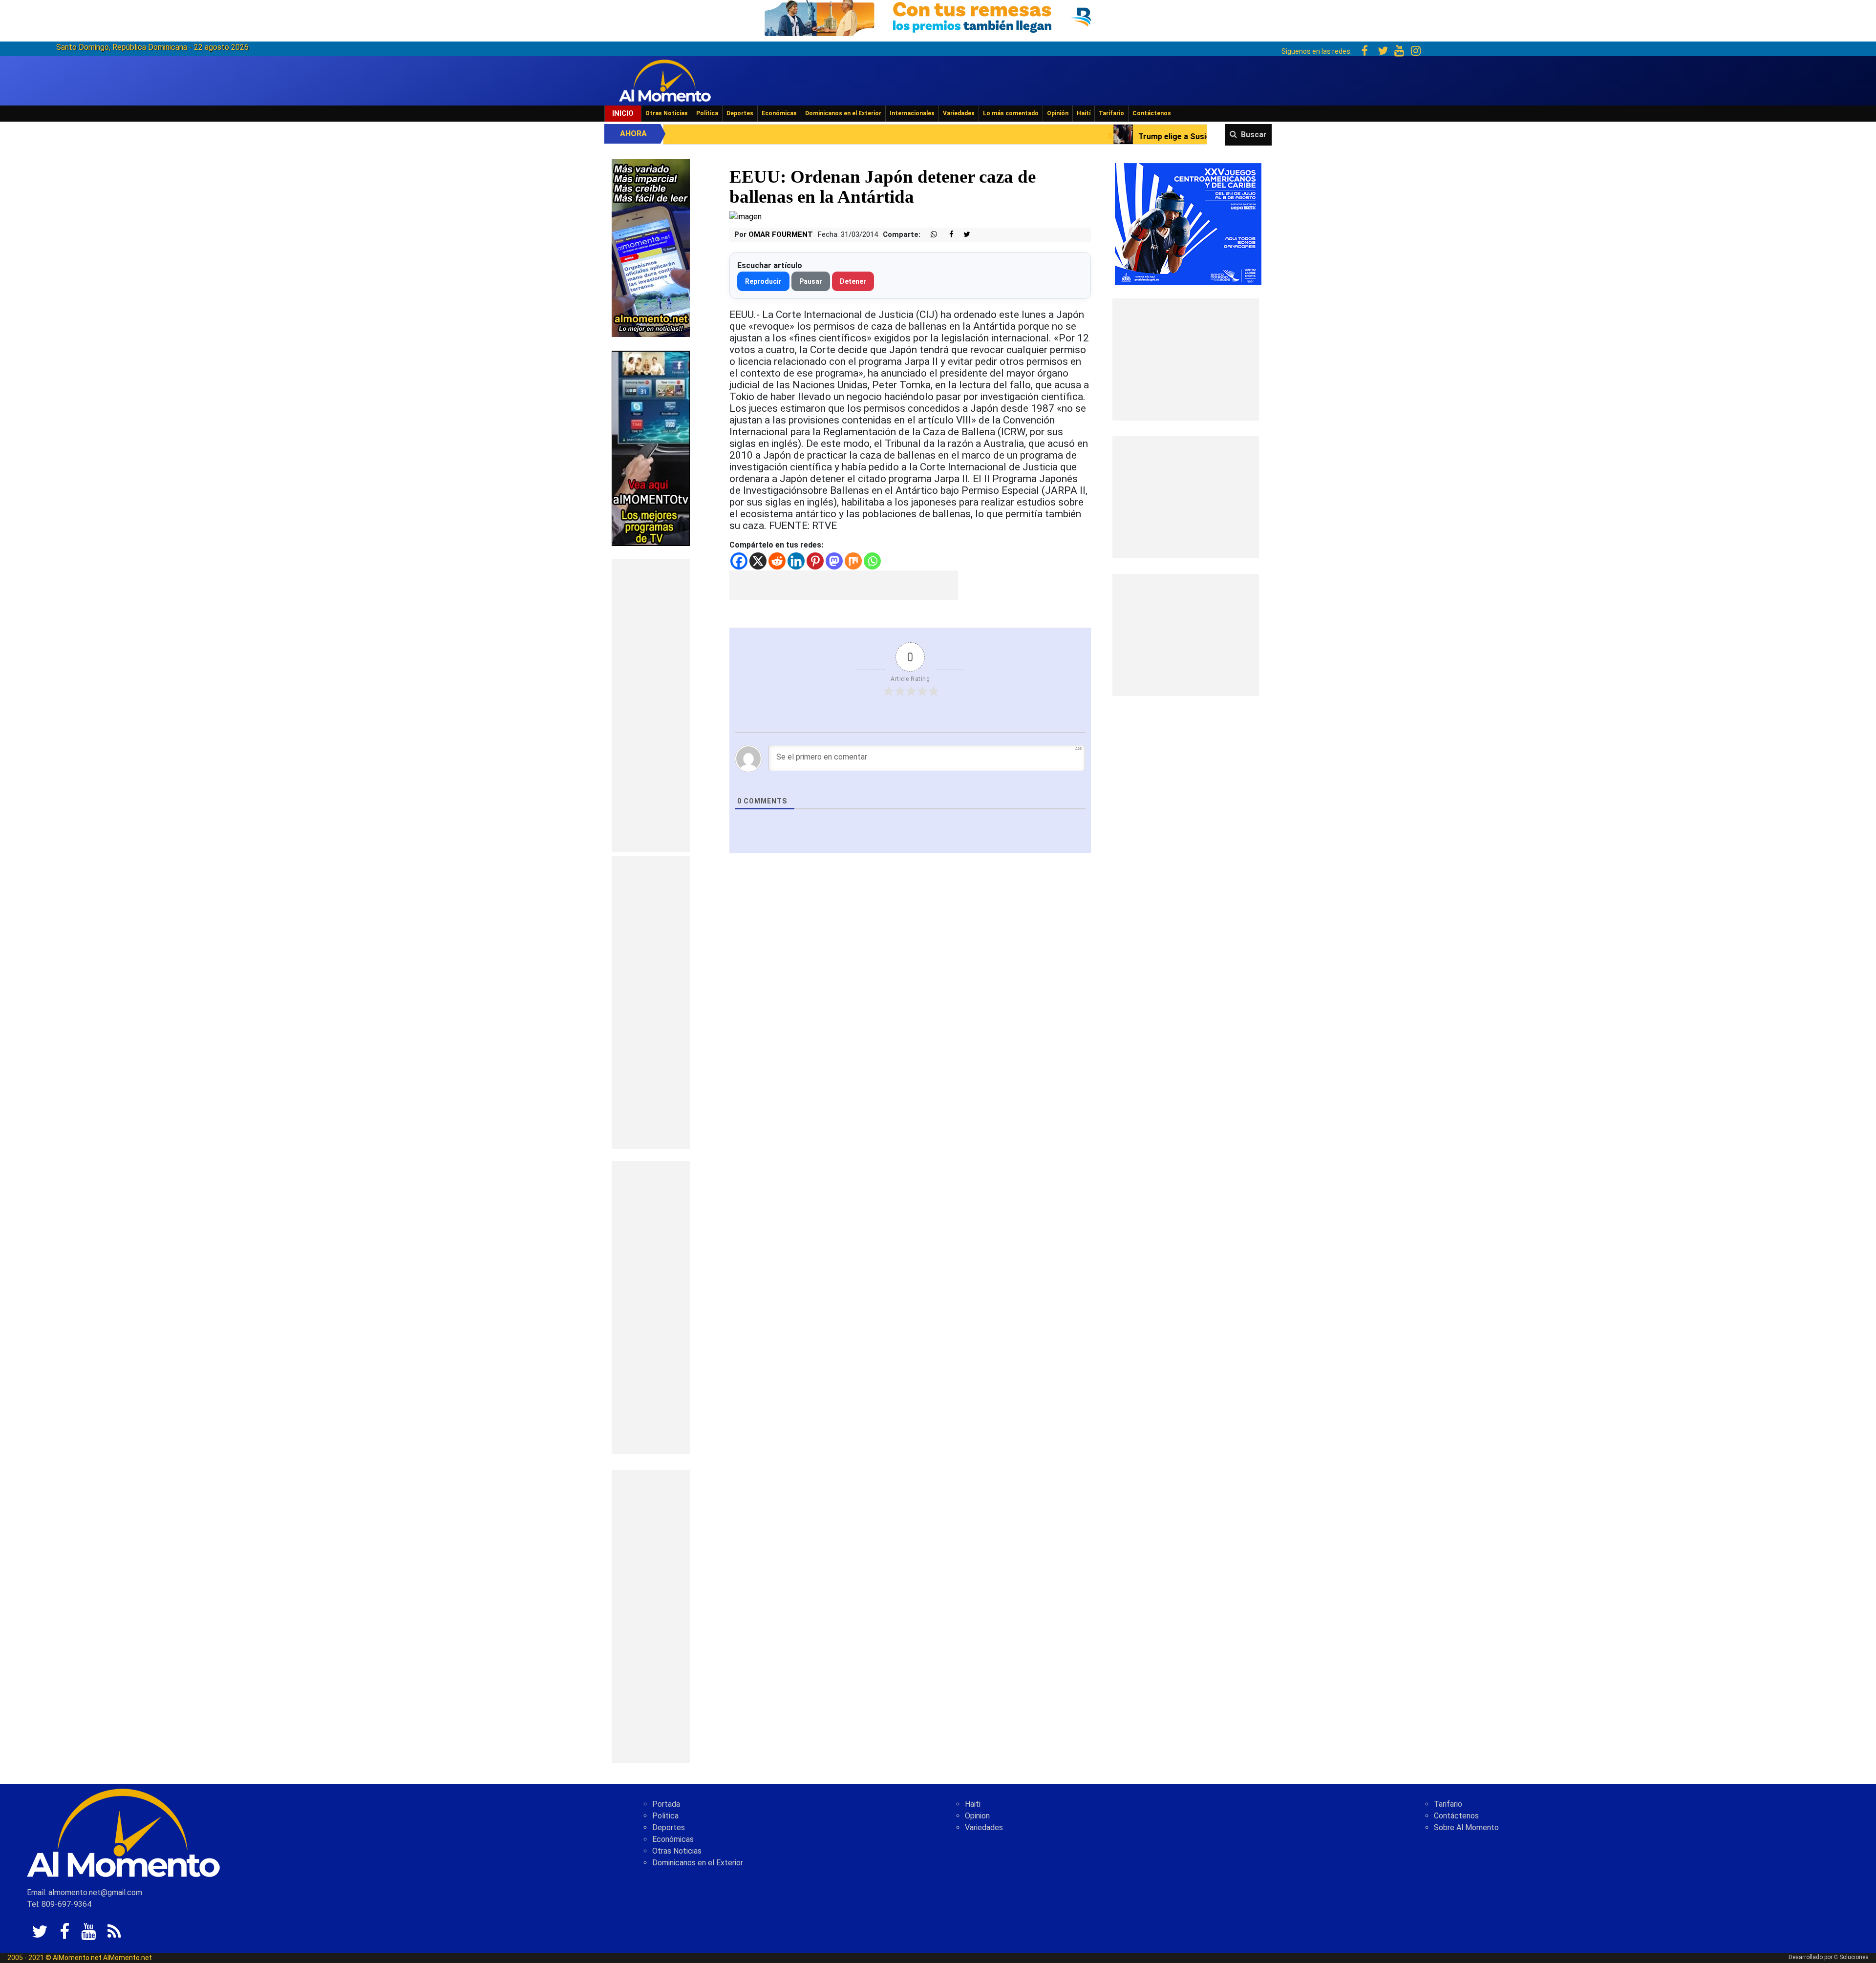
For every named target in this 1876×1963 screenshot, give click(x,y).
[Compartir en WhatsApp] (930, 235)
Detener (853, 281)
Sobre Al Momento (1466, 1827)
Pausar (811, 281)
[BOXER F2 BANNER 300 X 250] (1188, 223)
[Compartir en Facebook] (946, 235)
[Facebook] (739, 561)
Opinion (977, 1816)
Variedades (959, 113)
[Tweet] (963, 235)
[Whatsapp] (872, 561)
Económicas (779, 113)
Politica (665, 1816)
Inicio (623, 113)
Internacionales (912, 113)
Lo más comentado (1011, 113)
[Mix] (853, 561)
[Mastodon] (834, 561)
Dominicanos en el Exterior (843, 113)
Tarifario (1111, 113)
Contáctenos (1152, 113)
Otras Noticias (667, 113)
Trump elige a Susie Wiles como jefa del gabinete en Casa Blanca (985, 137)
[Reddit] (777, 561)
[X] (758, 561)
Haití (1084, 113)
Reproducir (763, 281)
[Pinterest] (815, 561)
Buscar (1254, 135)
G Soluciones (1851, 1957)
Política (707, 113)
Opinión (1058, 113)
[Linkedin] (796, 561)
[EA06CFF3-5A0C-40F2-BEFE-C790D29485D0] (651, 448)
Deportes (740, 113)
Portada (666, 1804)
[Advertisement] (651, 706)
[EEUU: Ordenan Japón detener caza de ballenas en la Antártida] (746, 216)
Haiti (973, 1804)
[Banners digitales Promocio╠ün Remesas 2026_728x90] (938, 16)
